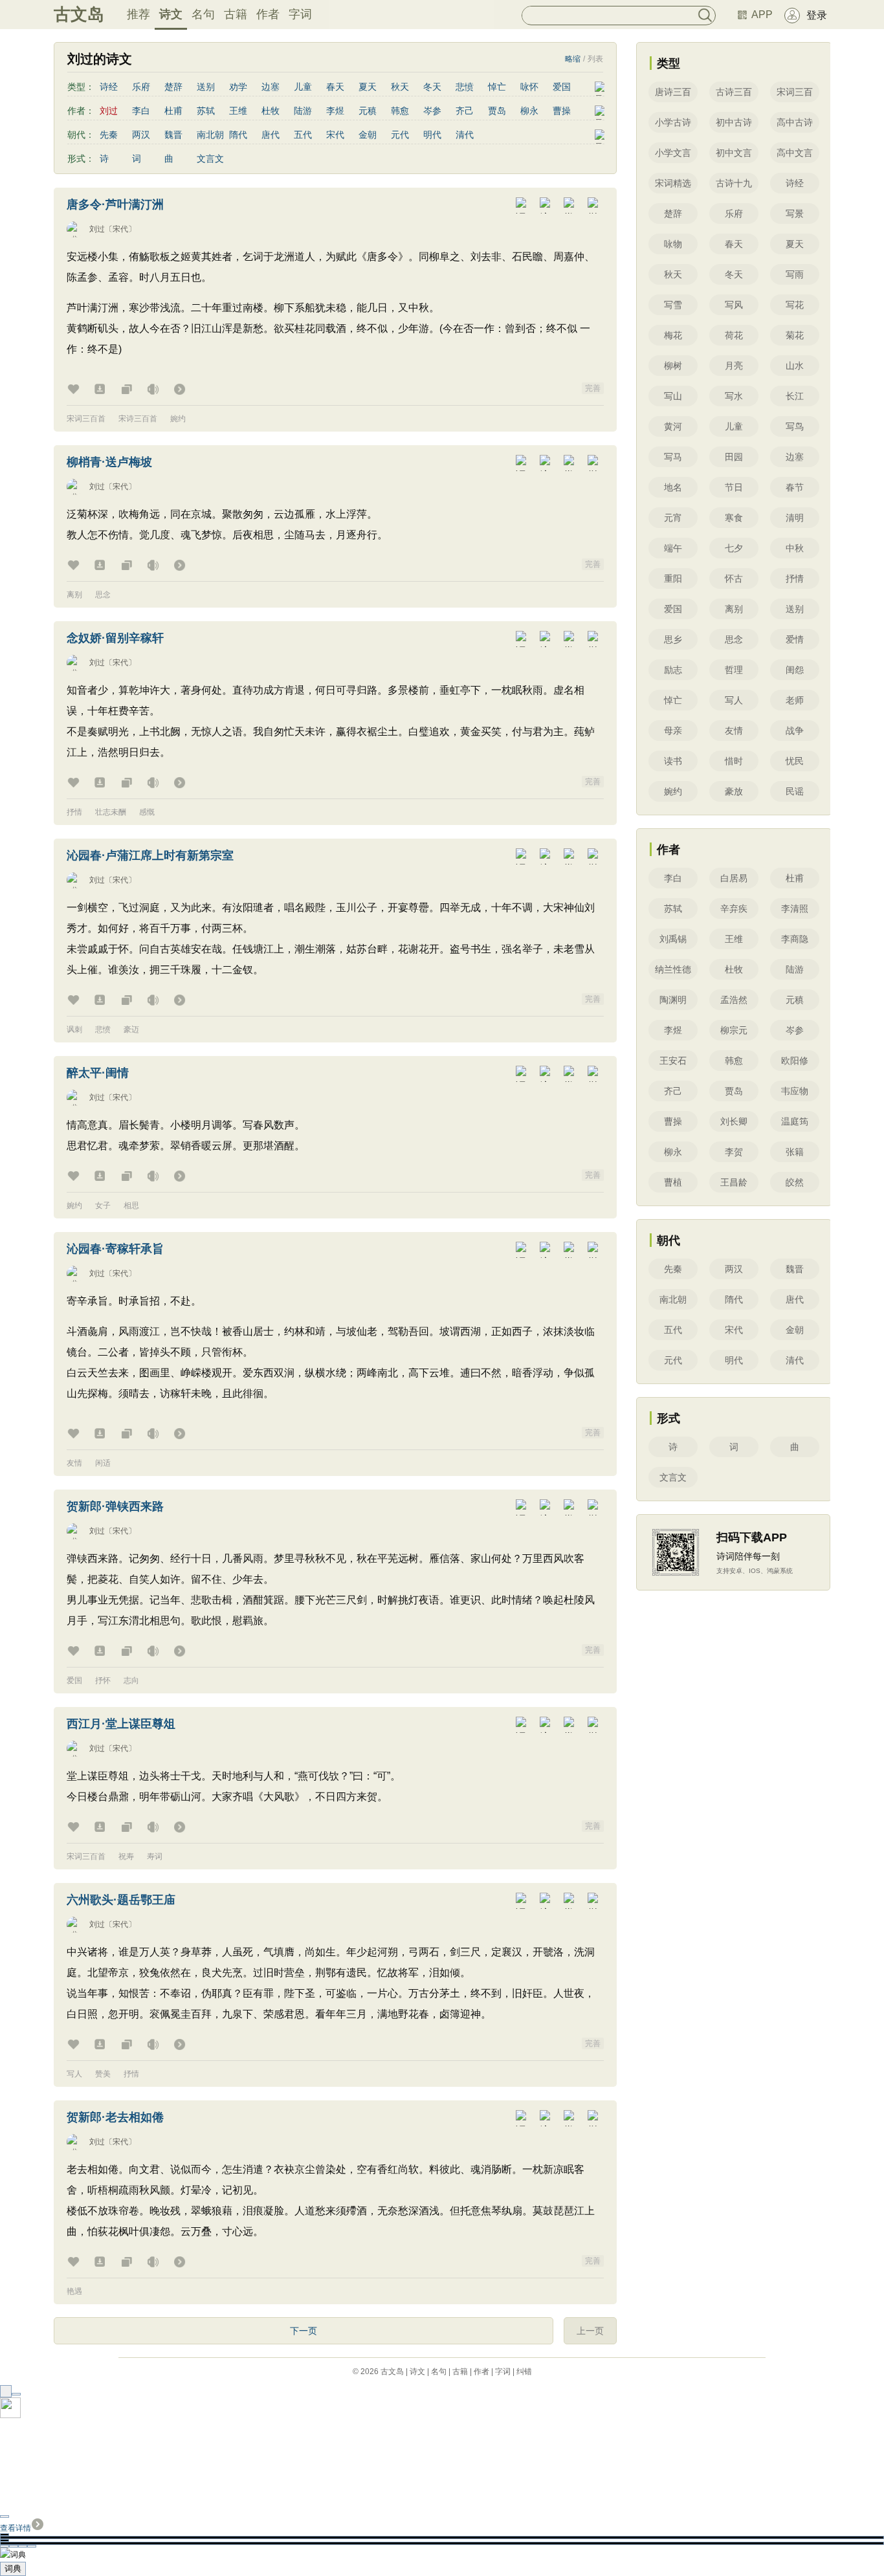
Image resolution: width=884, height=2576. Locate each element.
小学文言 (673, 153)
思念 (103, 595)
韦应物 (795, 1091)
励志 (673, 670)
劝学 (238, 87)
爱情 (795, 639)
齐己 (465, 111)
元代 (400, 135)
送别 (206, 87)
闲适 (103, 1463)
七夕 (734, 548)
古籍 (236, 14)
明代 (432, 135)
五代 (303, 135)
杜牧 (271, 111)
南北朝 (210, 135)
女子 (103, 1205)
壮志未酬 (111, 812)
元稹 (368, 111)
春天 (335, 87)
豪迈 (131, 1029)
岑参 (432, 111)
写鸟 (795, 426)
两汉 (141, 135)
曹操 (562, 111)
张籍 (795, 1152)
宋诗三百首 (138, 419)
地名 (673, 487)
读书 (673, 761)
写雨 (795, 274)
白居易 (734, 878)
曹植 (673, 1182)
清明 (795, 518)
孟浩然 (734, 1000)
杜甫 (173, 111)
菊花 (795, 335)
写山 (673, 396)
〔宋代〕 (120, 229)
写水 (734, 396)
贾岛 (497, 111)
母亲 (673, 731)
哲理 (734, 670)
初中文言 (734, 153)
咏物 (673, 244)
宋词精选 (673, 183)
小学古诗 (673, 122)
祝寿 (126, 1856)
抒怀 (103, 1680)
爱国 (562, 87)
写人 (74, 2074)
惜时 (734, 761)
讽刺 (74, 1029)
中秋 (795, 548)
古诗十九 (734, 183)
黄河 (673, 426)
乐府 (141, 87)
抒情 (74, 812)
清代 (465, 135)
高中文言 (795, 153)
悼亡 (497, 87)
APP (762, 15)
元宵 (673, 518)
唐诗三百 (673, 92)
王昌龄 (734, 1182)
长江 (795, 396)
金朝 (368, 135)
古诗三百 (734, 92)
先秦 (109, 135)
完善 (593, 388)
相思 (131, 1205)
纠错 (524, 2372)
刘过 (97, 229)
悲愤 (465, 87)
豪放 (734, 791)
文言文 (210, 159)
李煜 (335, 111)
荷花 (734, 335)
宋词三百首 (86, 419)
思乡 (673, 639)
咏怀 (529, 87)
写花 (795, 305)
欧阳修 (795, 1061)
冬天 (432, 87)
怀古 (734, 578)
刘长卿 (734, 1121)
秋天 (400, 87)
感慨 (147, 812)
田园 (734, 457)
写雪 (673, 305)
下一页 (304, 2331)
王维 (238, 111)
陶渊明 (673, 1000)
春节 (795, 487)
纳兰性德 (673, 969)
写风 (734, 305)
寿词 (155, 1856)
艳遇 (74, 2291)
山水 (795, 366)
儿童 (303, 87)
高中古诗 (795, 122)
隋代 (238, 135)
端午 (673, 548)
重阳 (673, 578)
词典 (13, 2569)
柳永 (529, 111)
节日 (734, 487)
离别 (74, 595)
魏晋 (173, 135)
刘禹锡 (673, 939)
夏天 (368, 87)
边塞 (271, 87)
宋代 (335, 135)
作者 (268, 14)
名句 (203, 14)
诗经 (109, 87)
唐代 (271, 135)
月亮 (734, 366)
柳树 (673, 366)
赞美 (103, 2074)
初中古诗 (734, 122)
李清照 (795, 908)
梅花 (673, 335)
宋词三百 (795, 92)
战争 (795, 731)
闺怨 (795, 670)
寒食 (734, 518)
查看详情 (16, 2528)
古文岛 (79, 14)
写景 (795, 214)
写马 (673, 457)
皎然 (795, 1182)
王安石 (673, 1061)
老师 (795, 700)
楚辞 (173, 87)
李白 (141, 111)
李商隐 (795, 939)
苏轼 (206, 111)
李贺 (734, 1152)
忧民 (795, 761)
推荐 (138, 14)
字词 (300, 14)
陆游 (303, 111)
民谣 (795, 791)
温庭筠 (795, 1121)
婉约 (178, 419)
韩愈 (400, 111)
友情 (74, 1463)
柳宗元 (734, 1030)
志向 (131, 1680)
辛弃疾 (734, 908)
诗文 (171, 14)
